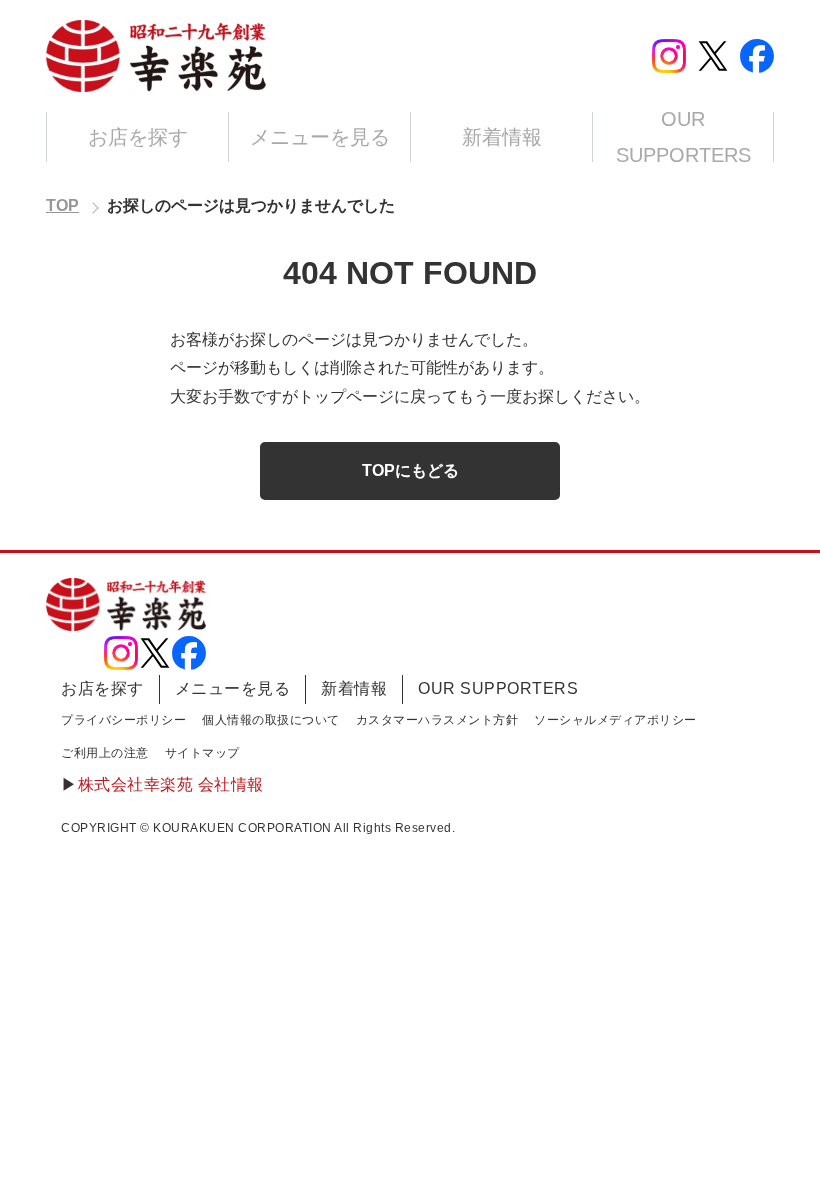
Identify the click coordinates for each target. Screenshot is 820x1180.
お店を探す (138, 137)
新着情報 (502, 137)
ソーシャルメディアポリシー (615, 720)
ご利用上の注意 (105, 753)
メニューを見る (320, 137)
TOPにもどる (410, 470)
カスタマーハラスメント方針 (437, 720)
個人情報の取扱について (271, 720)
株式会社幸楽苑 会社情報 (171, 784)
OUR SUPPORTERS (683, 137)
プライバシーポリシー (123, 720)
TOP (62, 205)
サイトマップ (202, 753)
